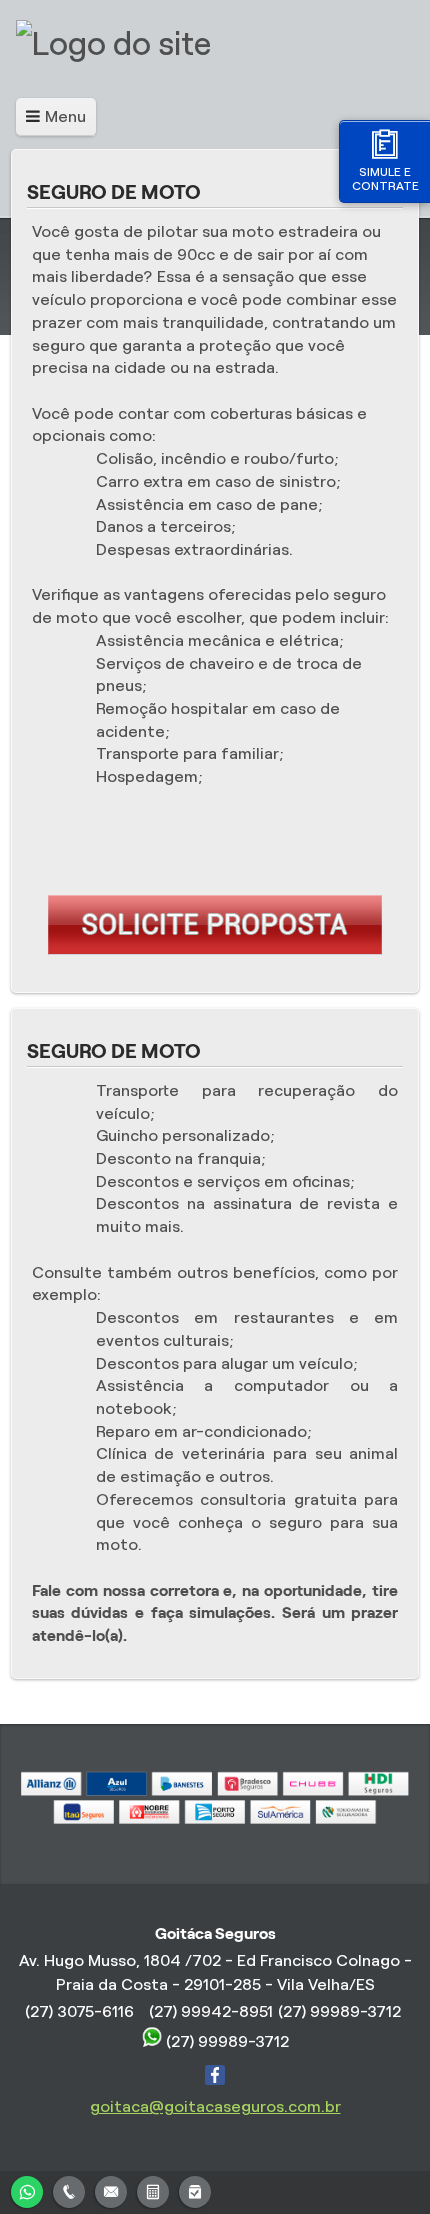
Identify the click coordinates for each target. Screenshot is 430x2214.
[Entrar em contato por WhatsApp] (27, 2189)
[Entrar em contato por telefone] (69, 2192)
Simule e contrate (385, 178)
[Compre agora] (195, 2189)
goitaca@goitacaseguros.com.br (215, 2106)
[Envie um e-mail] (111, 2189)
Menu (65, 116)
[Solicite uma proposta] (153, 2189)
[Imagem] (215, 949)
